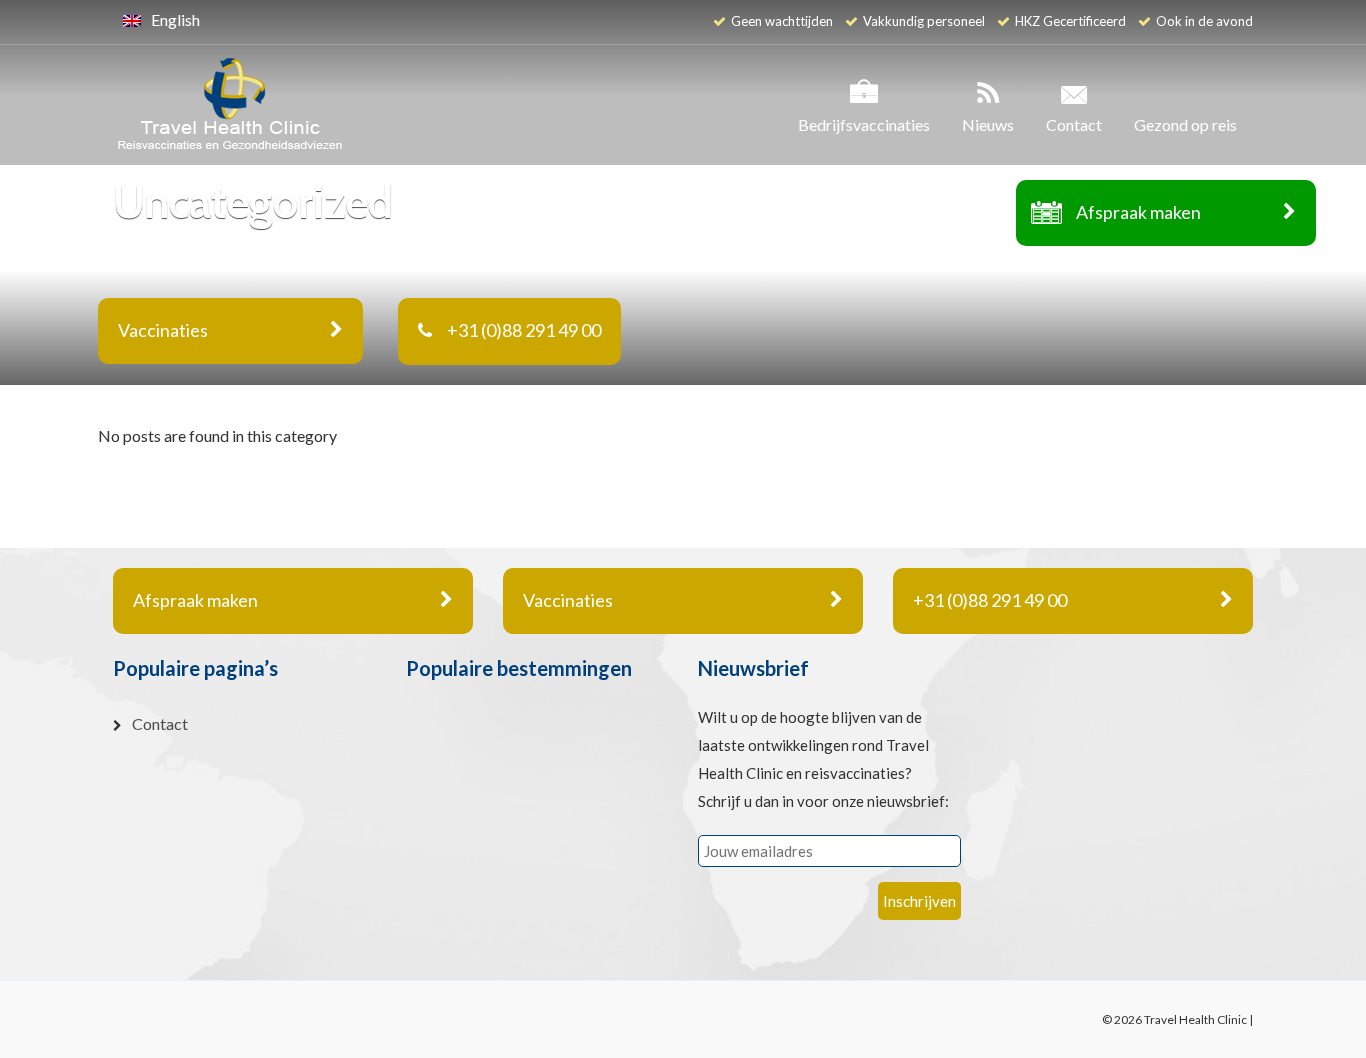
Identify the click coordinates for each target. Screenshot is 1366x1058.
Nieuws (988, 124)
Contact (1074, 124)
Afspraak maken (1138, 212)
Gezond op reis (1185, 124)
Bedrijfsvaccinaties (864, 124)
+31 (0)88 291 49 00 (524, 330)
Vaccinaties (568, 600)
